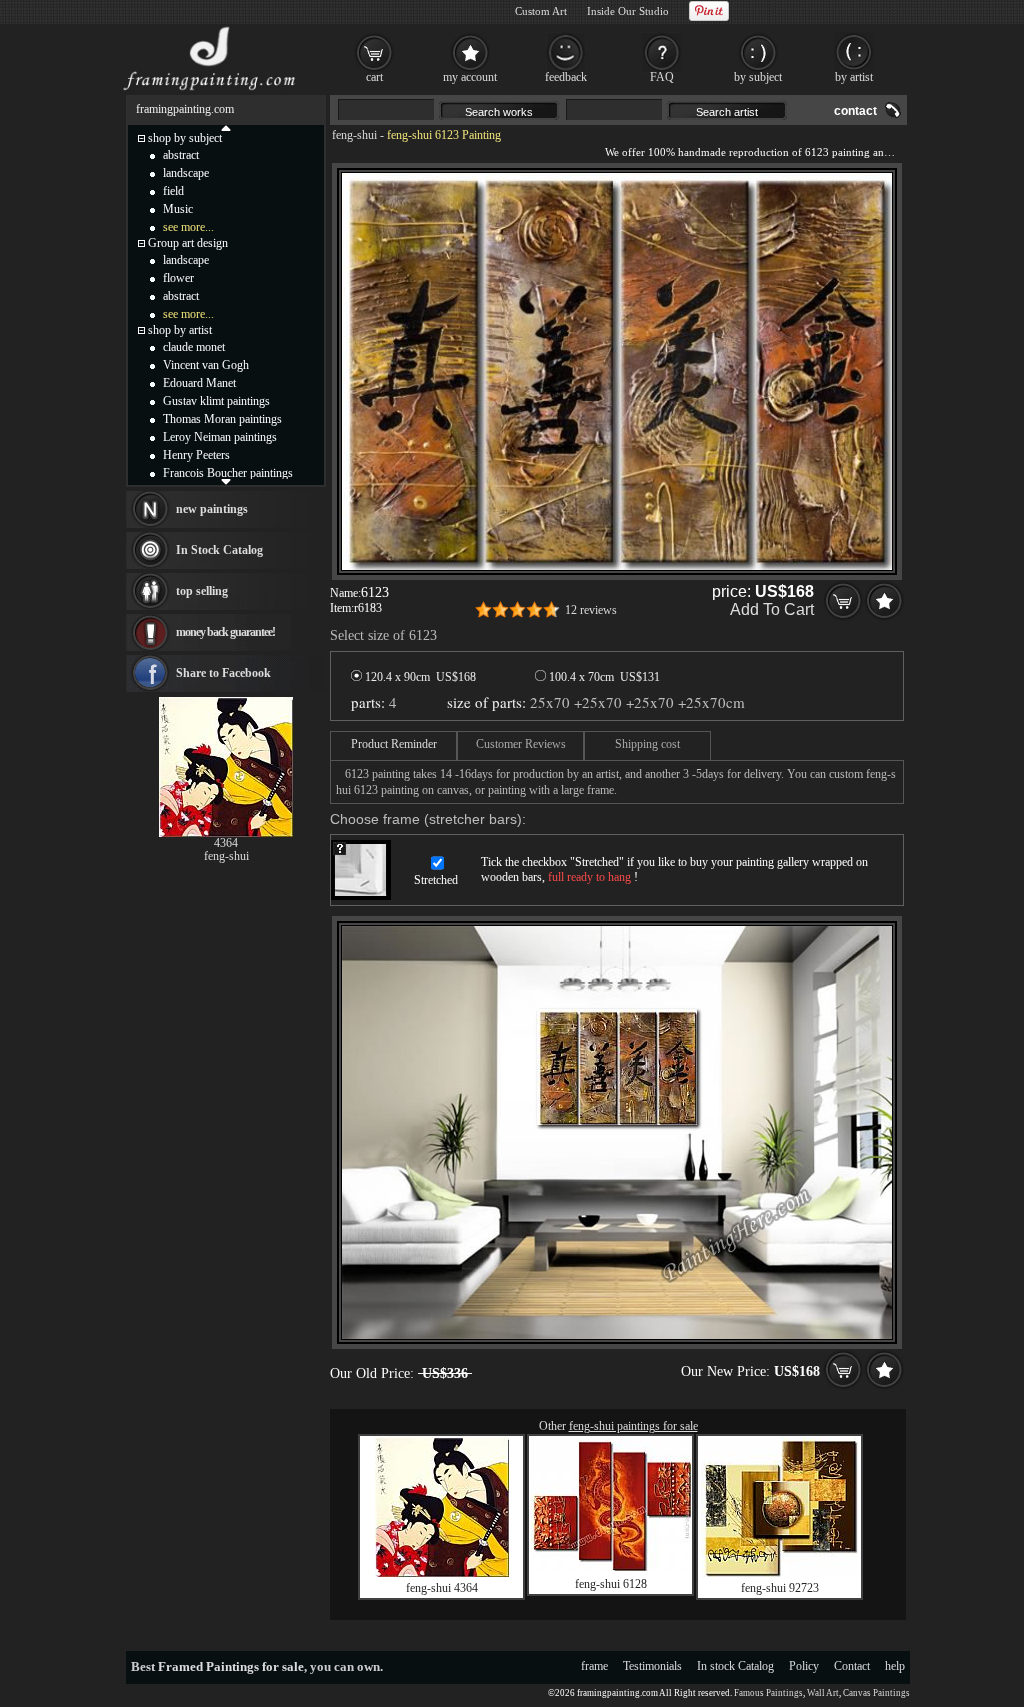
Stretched (436, 880)
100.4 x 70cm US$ (603, 677)
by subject (758, 77)
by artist (854, 77)
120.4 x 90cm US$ (419, 677)
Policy (804, 1666)
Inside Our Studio (628, 11)
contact (855, 111)
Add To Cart (772, 609)
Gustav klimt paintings (216, 401)
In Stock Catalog (219, 550)
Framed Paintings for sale (231, 1666)
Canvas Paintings (876, 1693)
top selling (202, 591)
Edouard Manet (199, 383)
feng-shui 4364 (442, 1588)
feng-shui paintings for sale (633, 1426)
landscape (186, 173)
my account (470, 77)
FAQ (662, 77)
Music (178, 209)
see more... (188, 227)
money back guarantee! (225, 632)
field (173, 191)
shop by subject (185, 138)
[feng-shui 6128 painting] (611, 1567)
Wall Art (823, 1693)
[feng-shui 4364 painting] (442, 1573)
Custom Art (541, 11)
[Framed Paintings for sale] (209, 90)
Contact (852, 1666)
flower (178, 278)
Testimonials (652, 1666)
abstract (181, 155)
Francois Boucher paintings (228, 473)
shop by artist (180, 330)
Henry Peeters (196, 455)
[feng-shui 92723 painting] (779, 1573)
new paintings (212, 509)
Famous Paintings (768, 1693)
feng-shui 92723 (780, 1588)
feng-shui (354, 135)
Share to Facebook (223, 673)
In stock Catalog (735, 1666)
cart (374, 77)
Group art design (188, 243)
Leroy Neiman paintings (220, 437)
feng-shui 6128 (611, 1584)
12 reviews (591, 610)
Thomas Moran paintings (222, 419)
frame (594, 1666)
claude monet (194, 347)
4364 (226, 843)
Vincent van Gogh (206, 365)
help (895, 1666)
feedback (566, 77)
